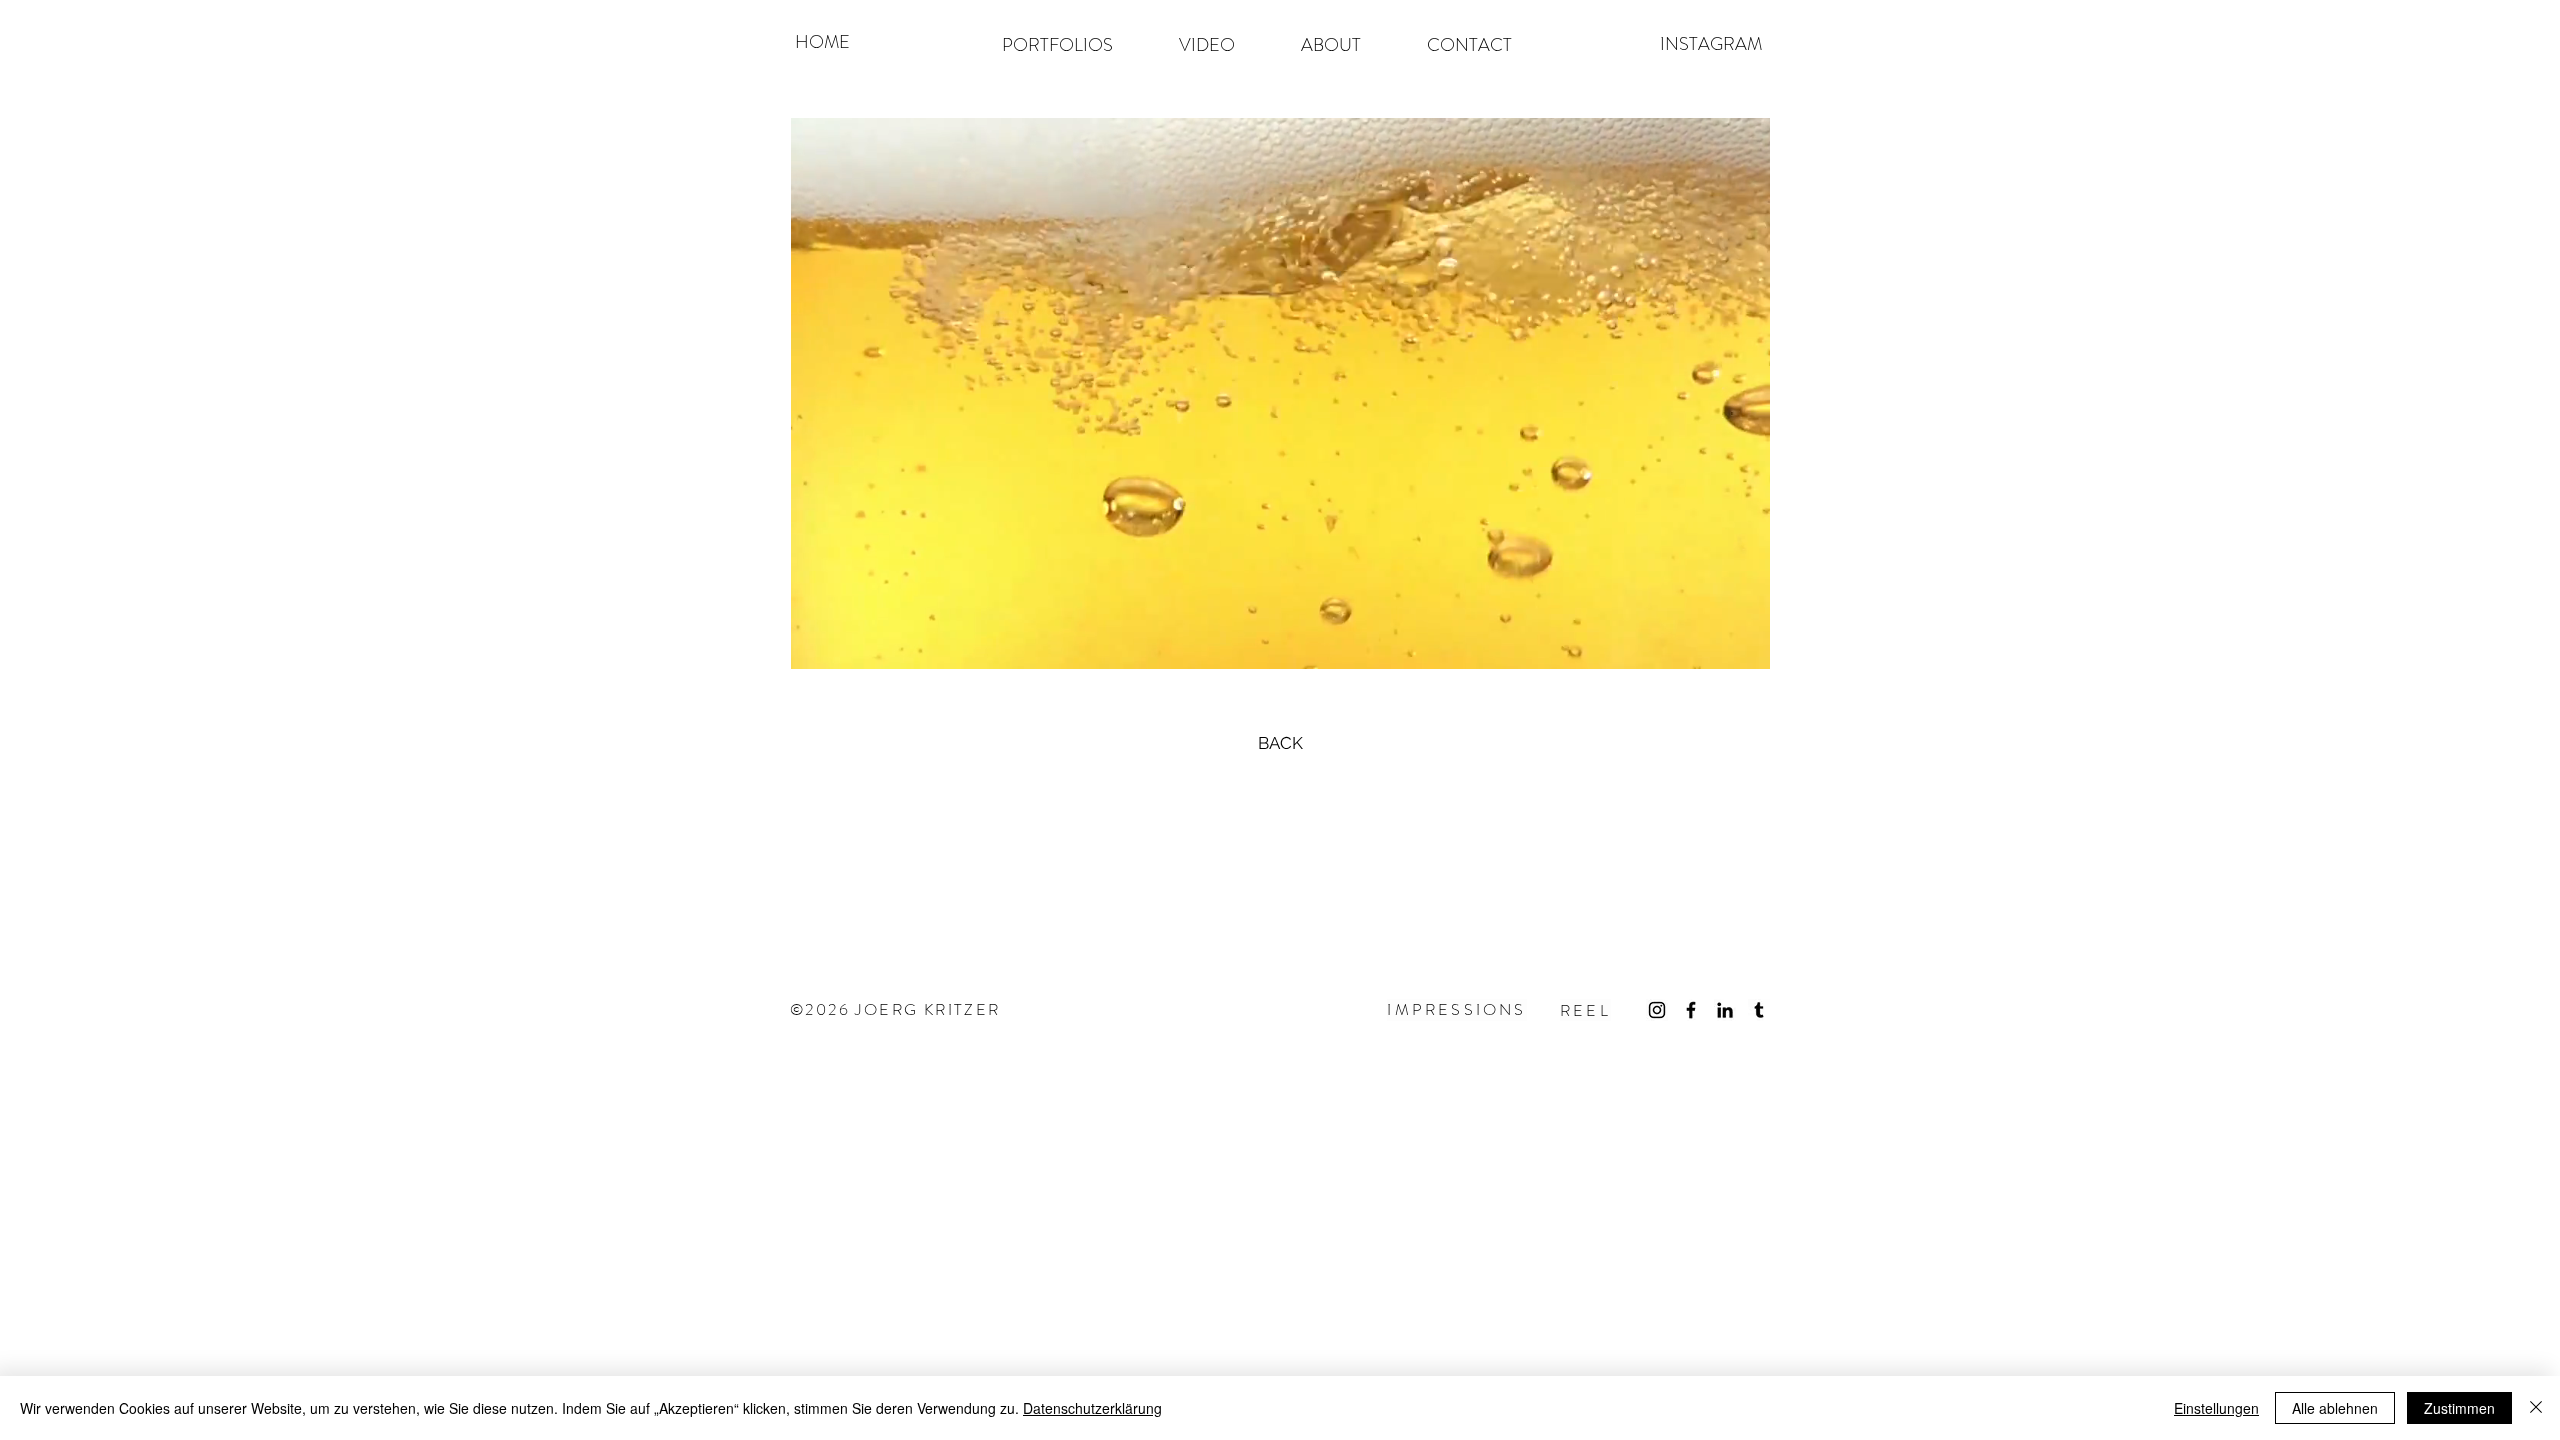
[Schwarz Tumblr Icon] (1759, 1010)
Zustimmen (2459, 1408)
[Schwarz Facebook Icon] (1691, 1010)
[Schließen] (2536, 1408)
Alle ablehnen (2335, 1408)
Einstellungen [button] (2216, 1408)
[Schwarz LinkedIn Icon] (1725, 1010)
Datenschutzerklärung (1092, 1408)
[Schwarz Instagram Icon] (1657, 1010)
